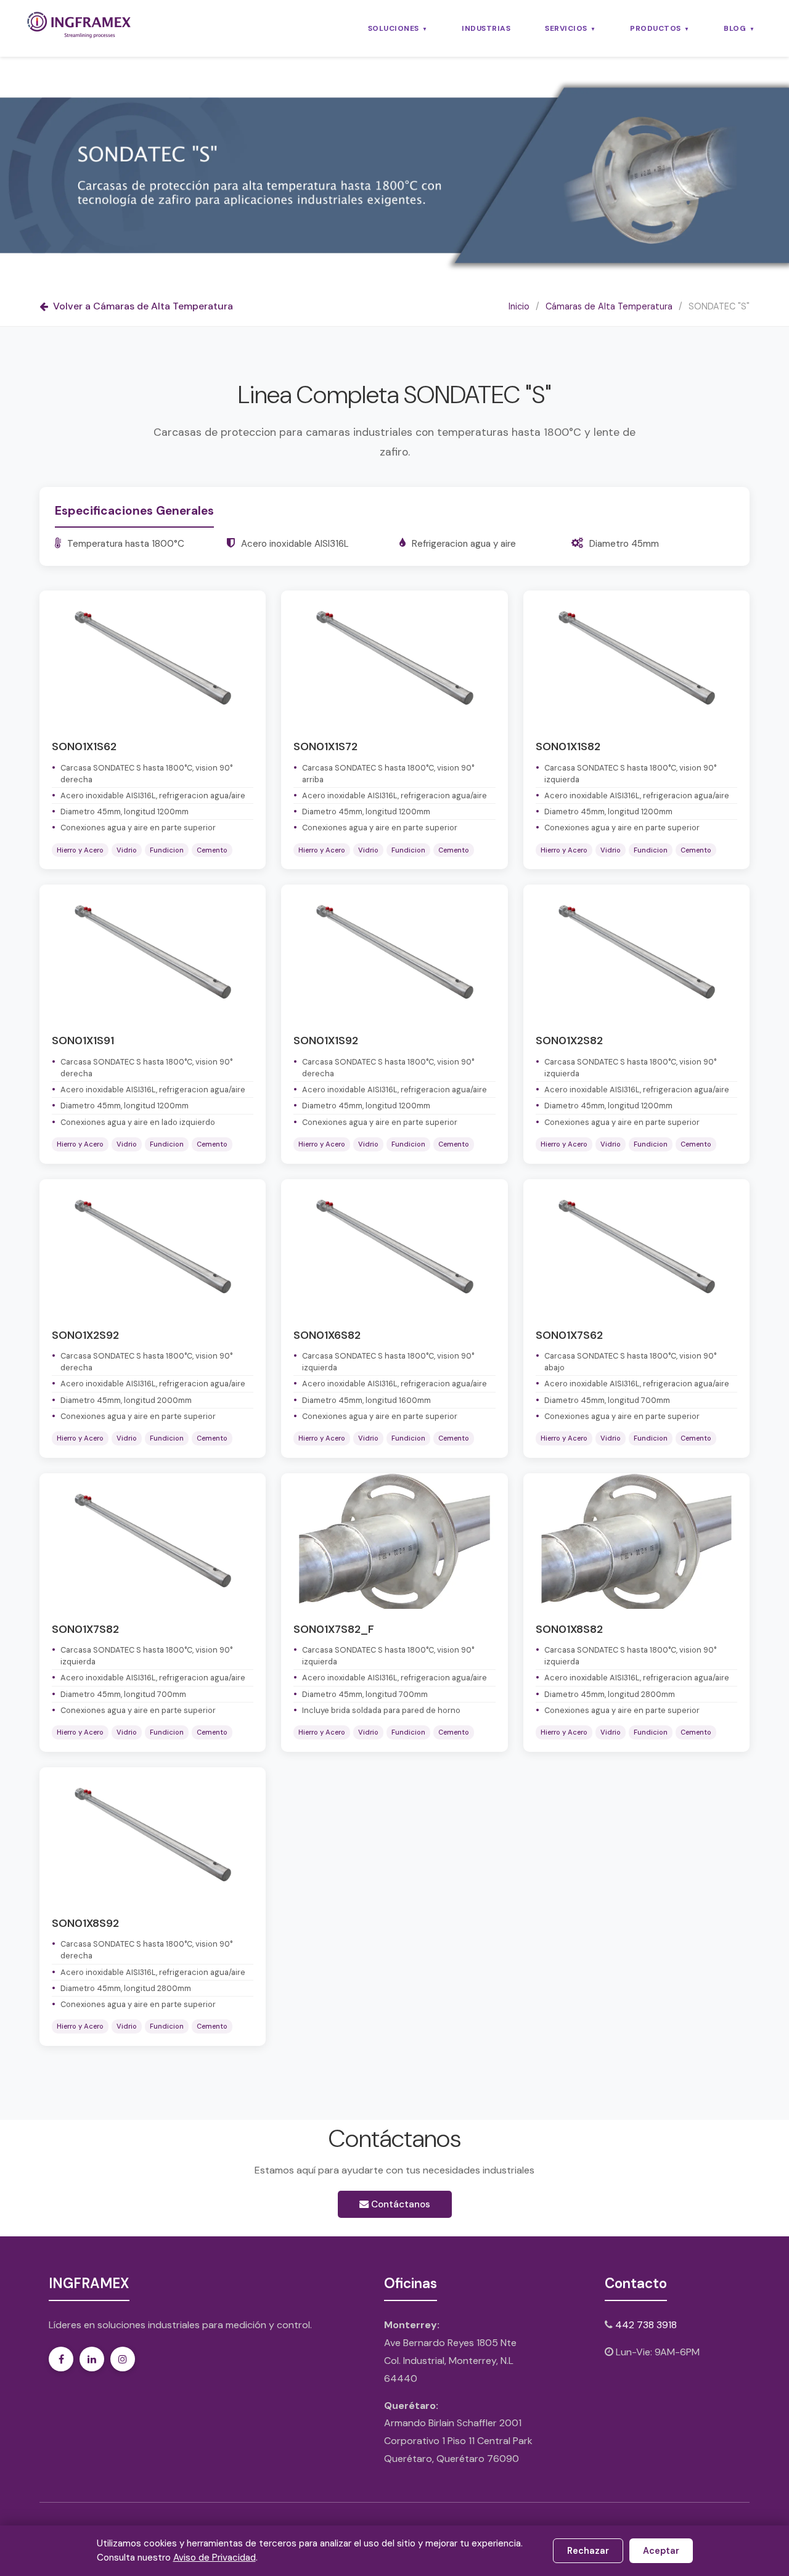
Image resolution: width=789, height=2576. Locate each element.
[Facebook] (61, 2359)
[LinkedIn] (92, 2359)
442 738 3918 (646, 2325)
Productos (656, 28)
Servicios (566, 28)
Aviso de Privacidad (215, 2558)
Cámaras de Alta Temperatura (609, 306)
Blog (735, 28)
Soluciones (394, 28)
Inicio (519, 306)
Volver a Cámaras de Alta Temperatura (143, 306)
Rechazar (588, 2551)
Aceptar (661, 2551)
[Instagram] (123, 2359)
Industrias (486, 28)
